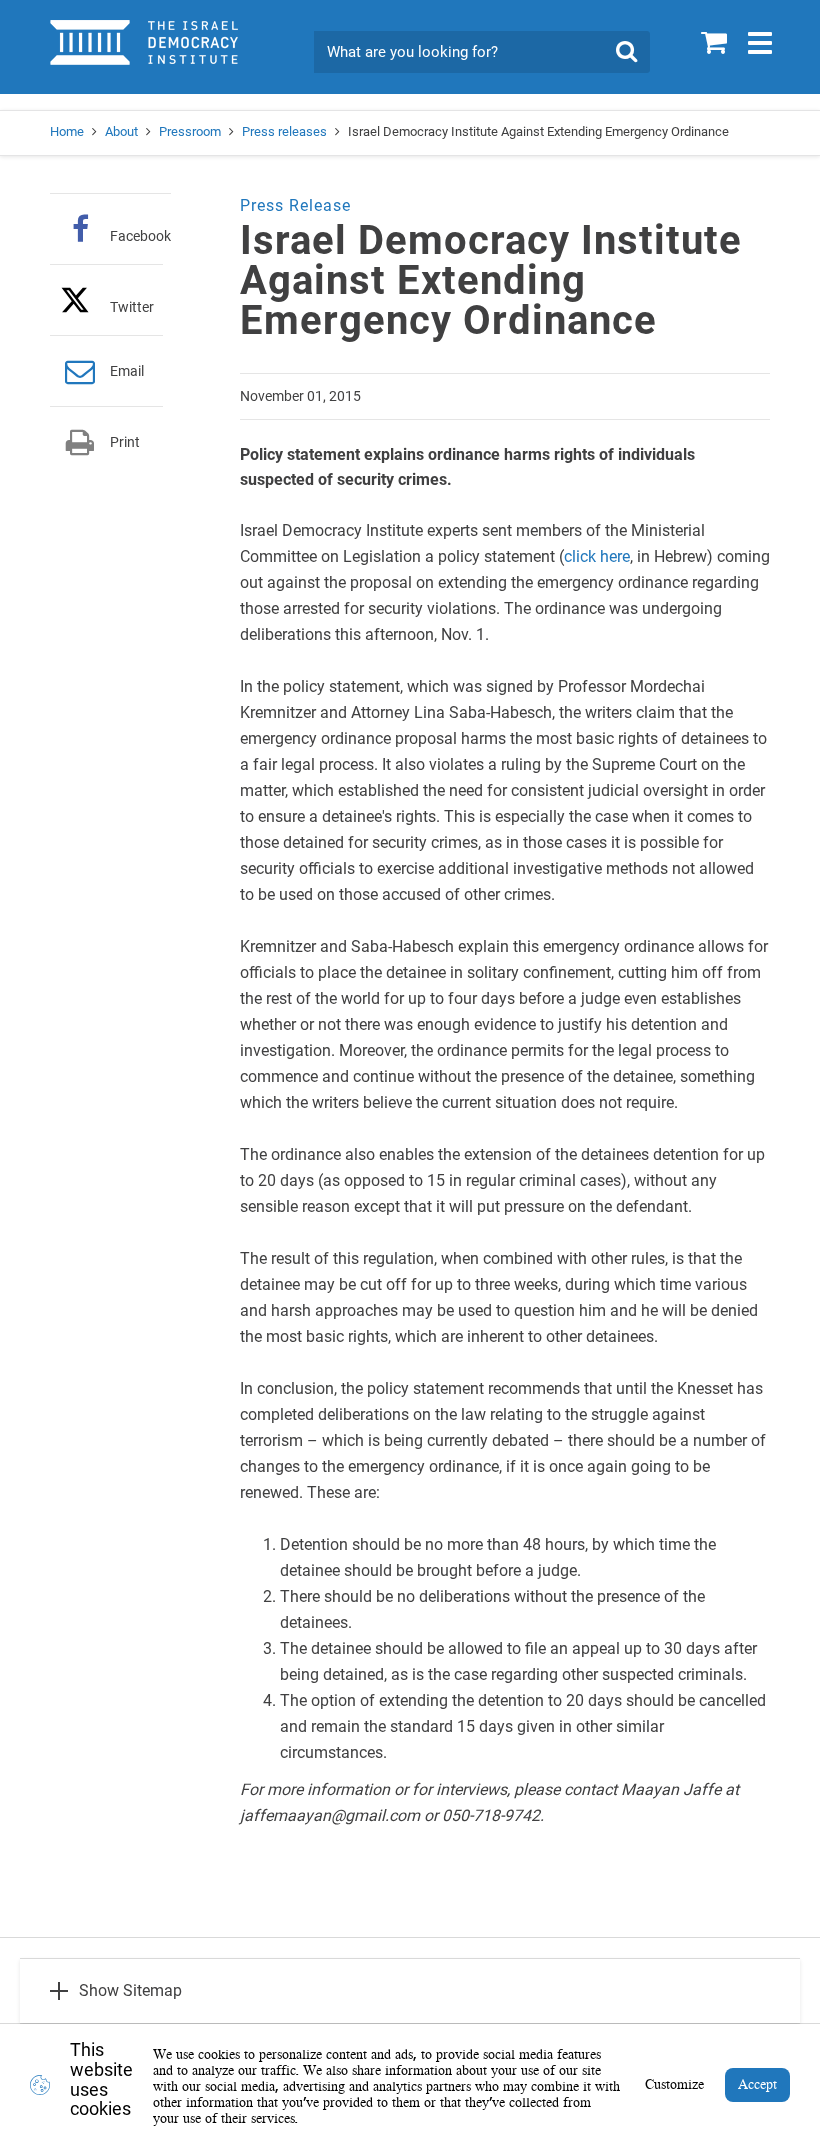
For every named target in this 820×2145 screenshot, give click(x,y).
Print (125, 442)
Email (127, 371)
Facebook (140, 235)
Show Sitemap (130, 1990)
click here (597, 556)
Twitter (132, 306)
